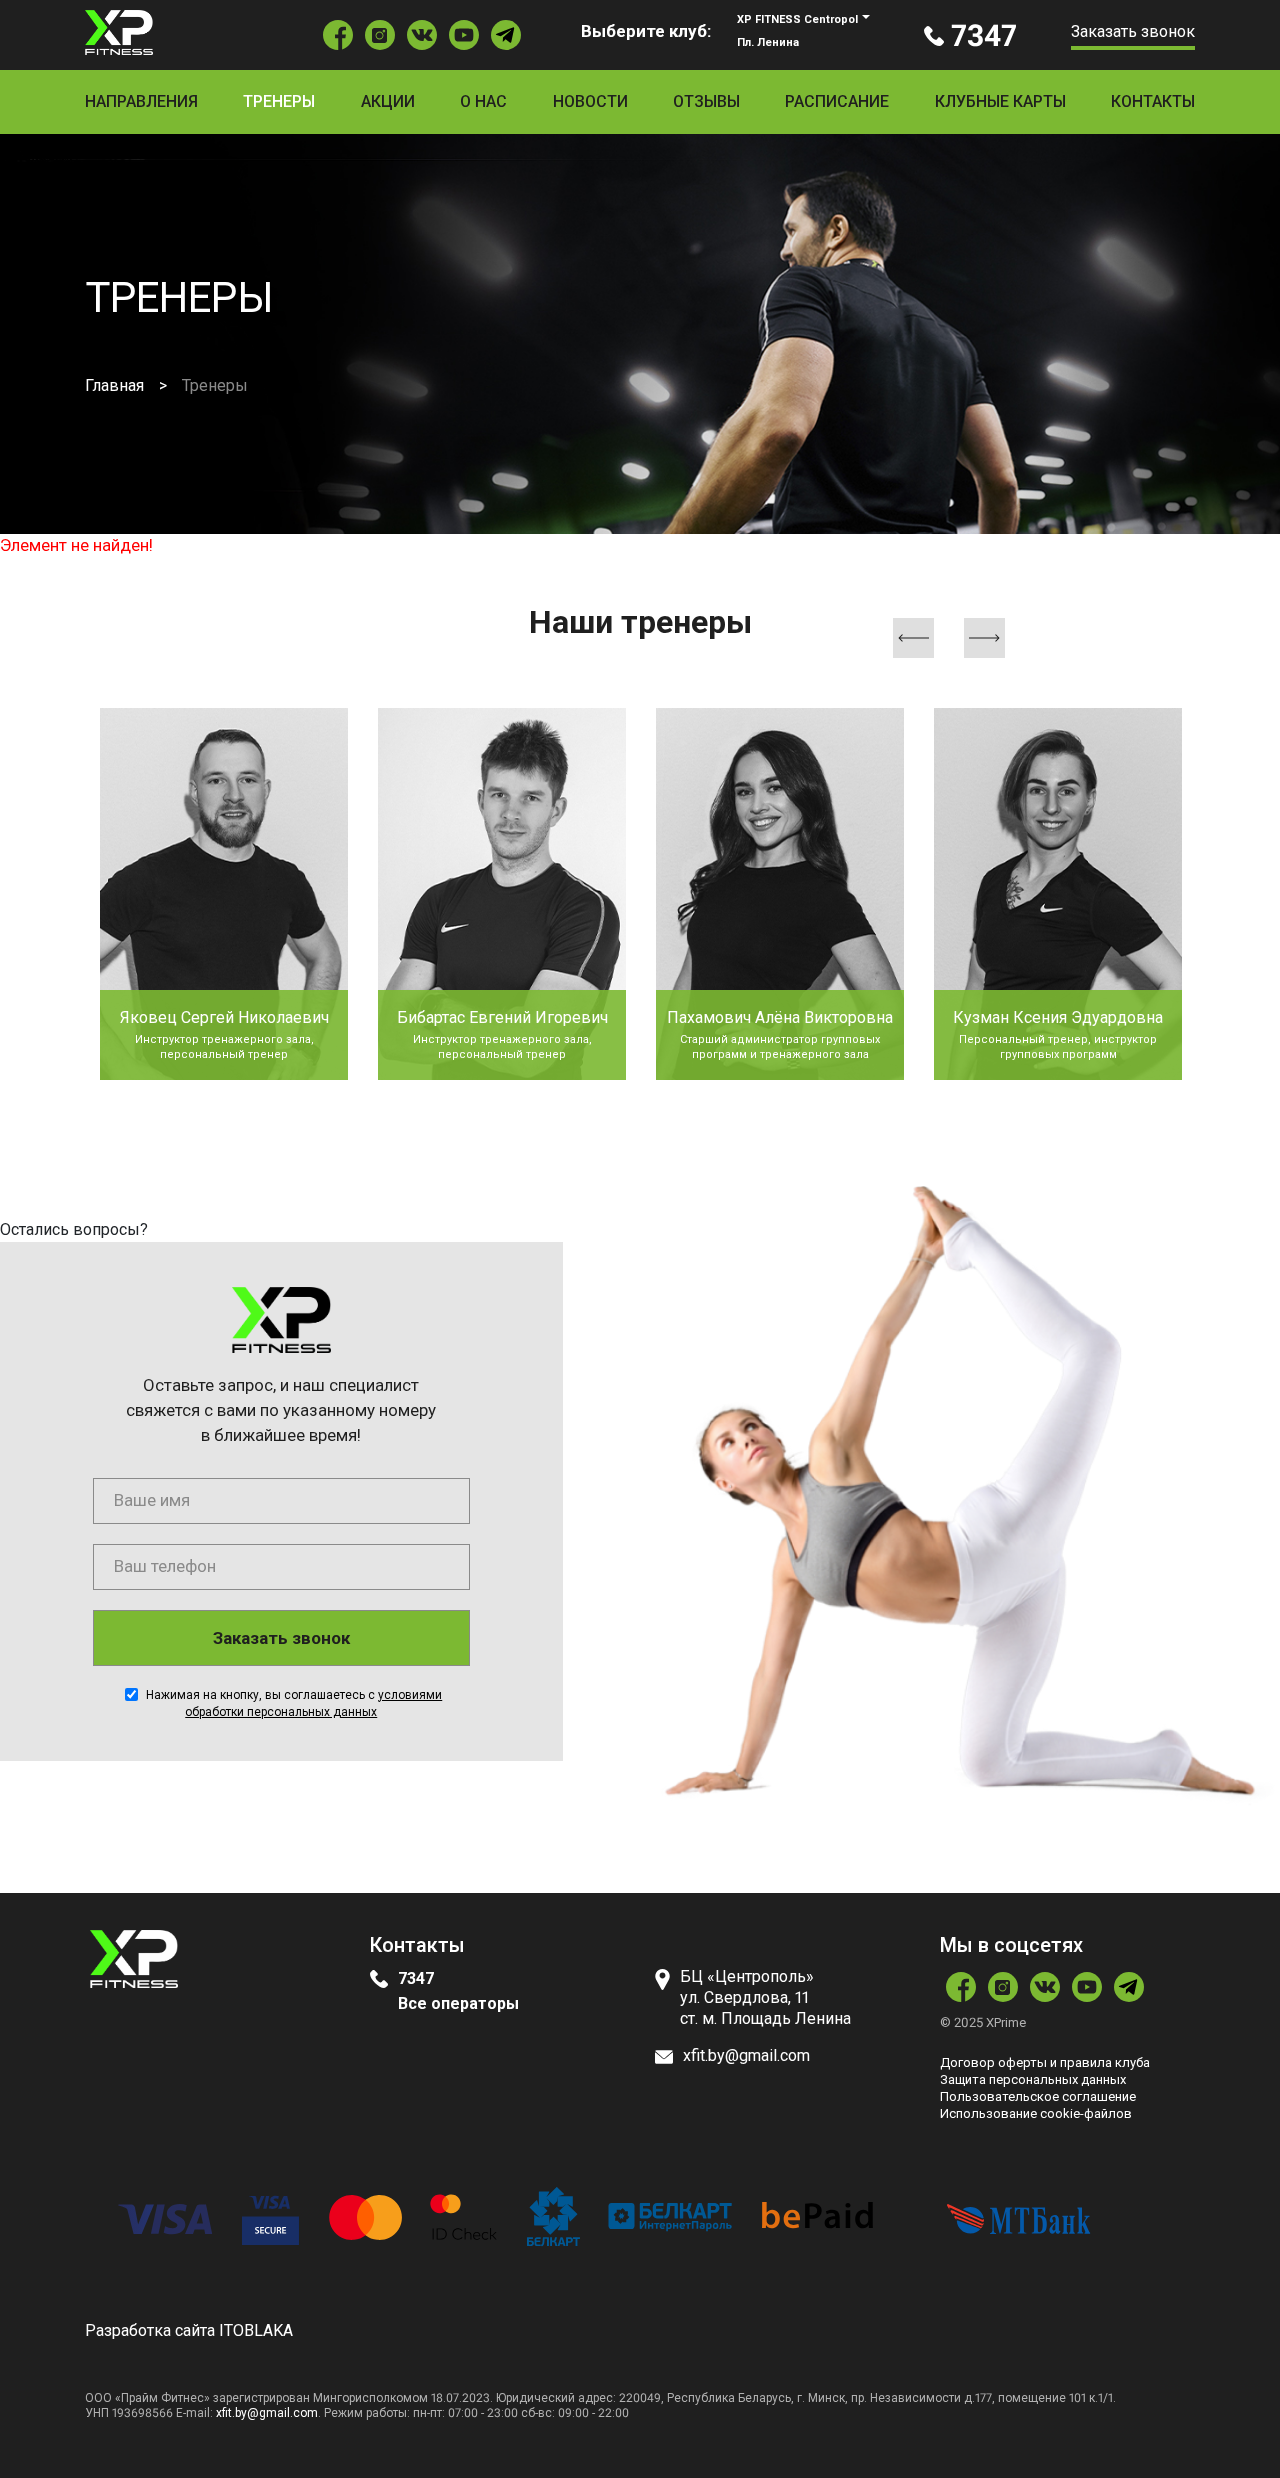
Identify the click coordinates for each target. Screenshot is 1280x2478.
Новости (590, 101)
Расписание (837, 101)
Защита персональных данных (1033, 2079)
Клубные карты (1000, 101)
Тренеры (279, 101)
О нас (483, 101)
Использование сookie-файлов (1036, 2113)
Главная (114, 385)
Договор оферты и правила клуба (1045, 2062)
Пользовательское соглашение (1038, 2096)
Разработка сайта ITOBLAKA (189, 2330)
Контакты (1153, 101)
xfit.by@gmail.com (267, 2413)
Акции (388, 101)
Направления (141, 101)
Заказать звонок (1133, 31)
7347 (416, 1978)
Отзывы (706, 101)
